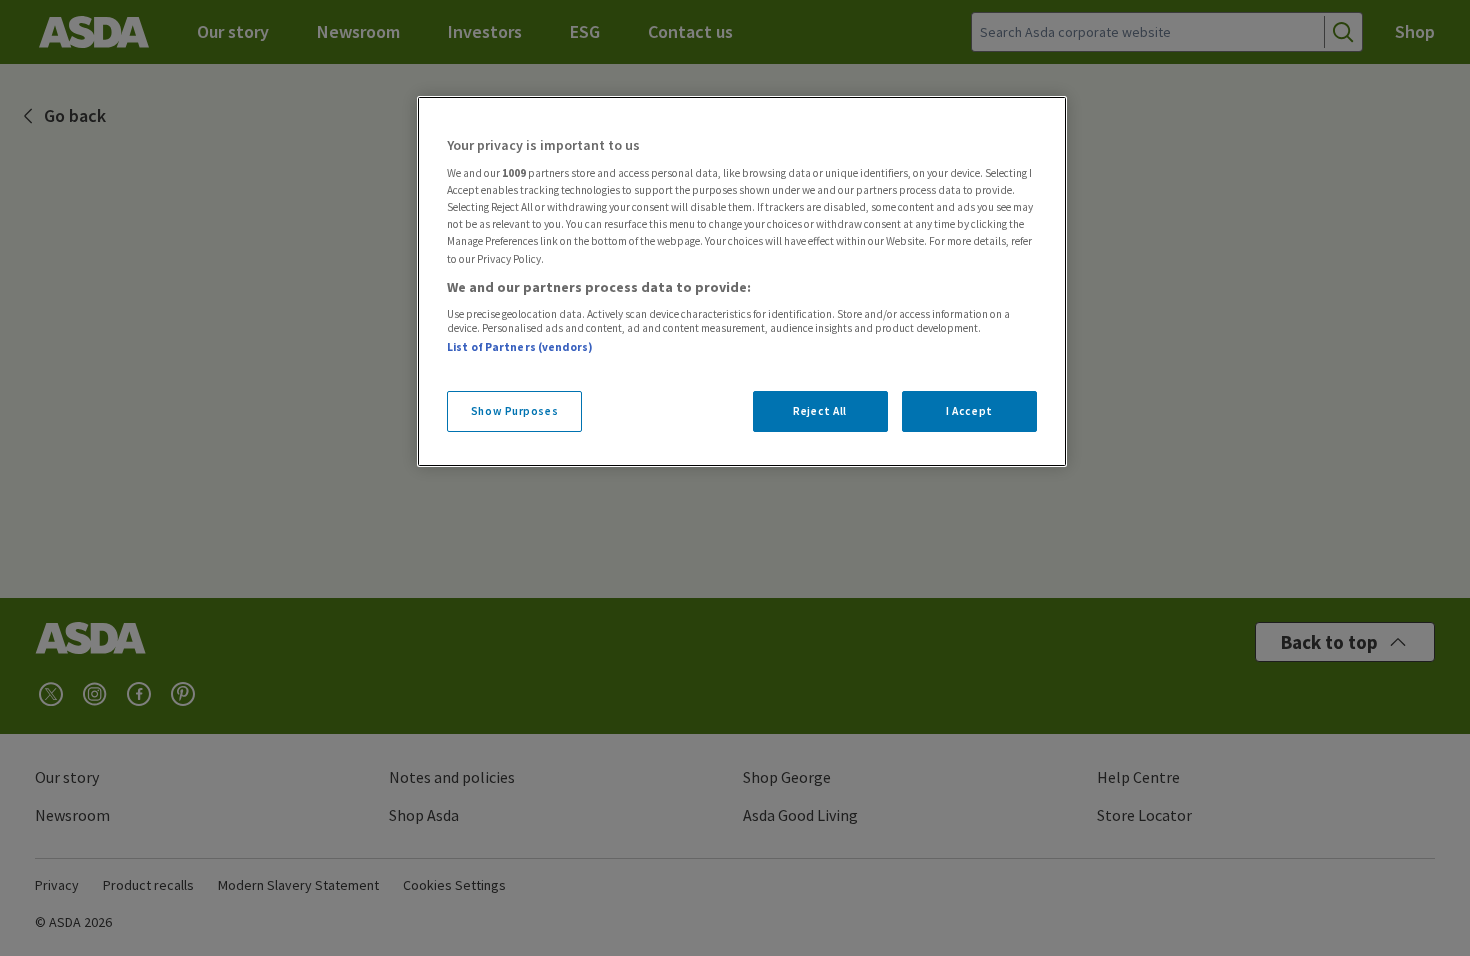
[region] (742, 282)
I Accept (969, 411)
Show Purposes (514, 411)
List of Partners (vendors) (520, 347)
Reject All (820, 411)
